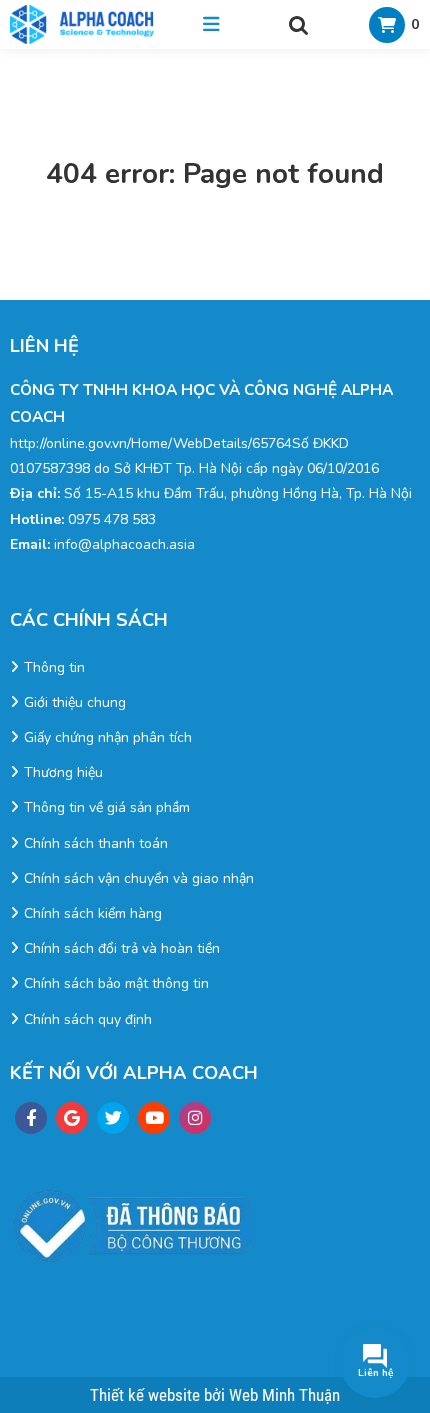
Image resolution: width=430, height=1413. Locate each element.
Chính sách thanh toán (96, 843)
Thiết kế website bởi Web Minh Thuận (215, 1395)
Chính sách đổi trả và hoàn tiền (122, 948)
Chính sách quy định (88, 1019)
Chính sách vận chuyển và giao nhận (139, 878)
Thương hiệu (63, 772)
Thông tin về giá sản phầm (107, 807)
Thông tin (54, 667)
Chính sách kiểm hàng (93, 913)
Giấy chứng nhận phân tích (108, 737)
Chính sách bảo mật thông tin (116, 983)
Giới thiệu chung (75, 702)
